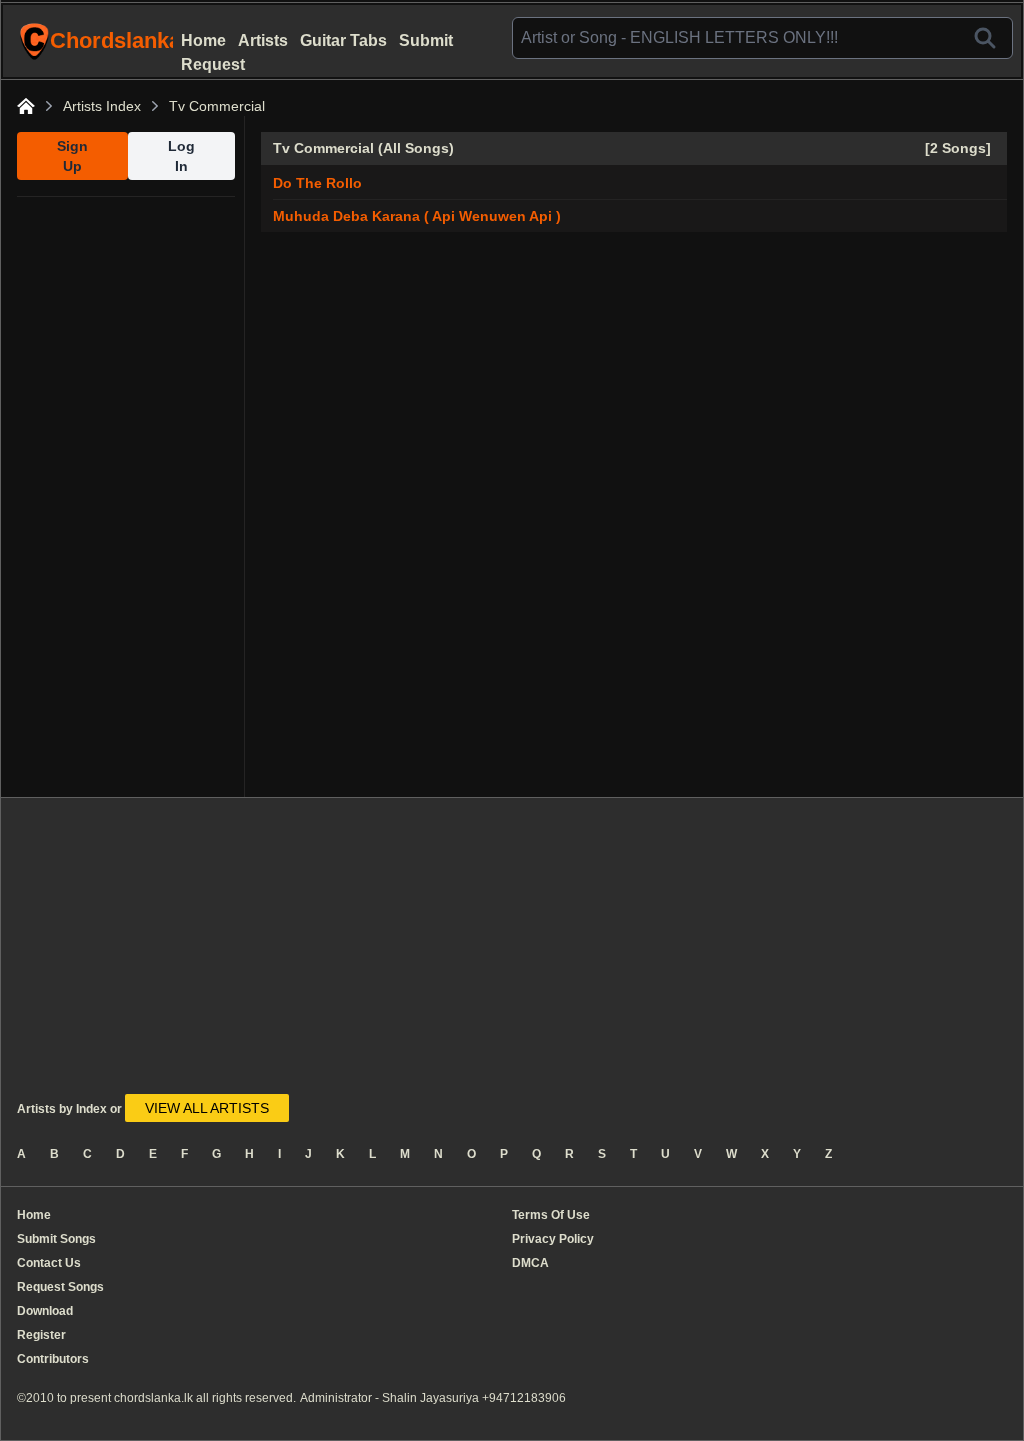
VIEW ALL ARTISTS (207, 1108)
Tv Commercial (217, 106)
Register (41, 1335)
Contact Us (49, 1263)
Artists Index (102, 106)
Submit (426, 40)
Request (213, 64)
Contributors (53, 1359)
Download (45, 1311)
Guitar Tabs (343, 40)
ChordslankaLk (112, 40)
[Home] (26, 106)
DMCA (530, 1263)
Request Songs (60, 1287)
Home (203, 40)
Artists (263, 40)
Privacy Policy (553, 1239)
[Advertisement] (126, 497)
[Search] (985, 38)
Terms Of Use (551, 1215)
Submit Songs (56, 1239)
